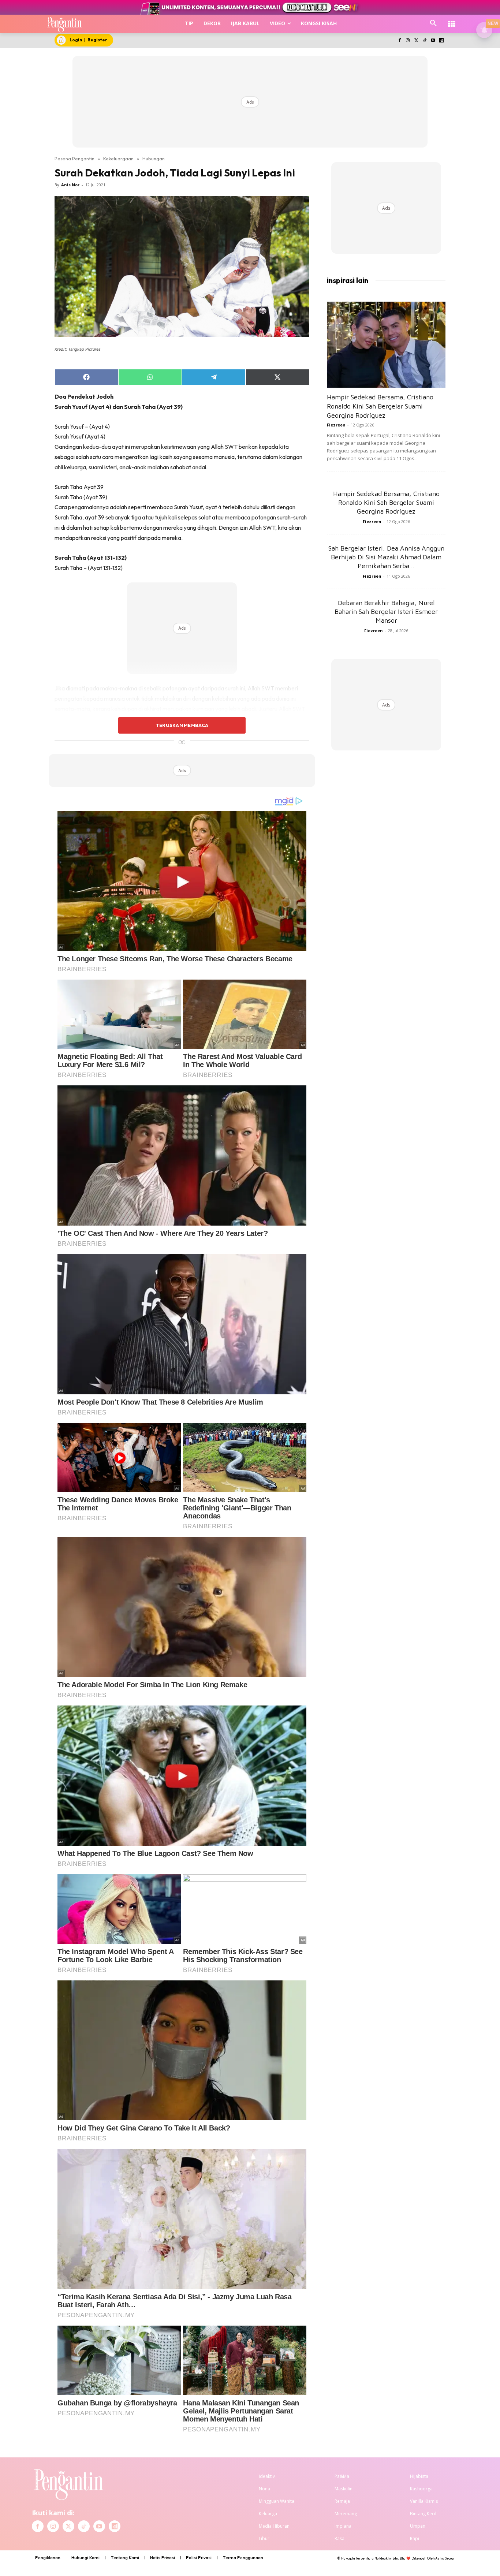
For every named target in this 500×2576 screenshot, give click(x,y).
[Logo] (65, 24)
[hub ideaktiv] (452, 20)
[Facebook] (400, 41)
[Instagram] (408, 41)
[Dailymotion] (441, 41)
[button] (433, 23)
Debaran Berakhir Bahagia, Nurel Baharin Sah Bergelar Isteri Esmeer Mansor (386, 612)
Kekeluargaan (118, 159)
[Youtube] (433, 41)
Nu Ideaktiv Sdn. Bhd (390, 2558)
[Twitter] (416, 41)
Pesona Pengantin (74, 159)
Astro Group (445, 2558)
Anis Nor (70, 185)
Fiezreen (336, 425)
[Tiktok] (425, 41)
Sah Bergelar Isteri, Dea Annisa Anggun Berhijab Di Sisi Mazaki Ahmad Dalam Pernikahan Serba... (386, 557)
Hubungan (154, 159)
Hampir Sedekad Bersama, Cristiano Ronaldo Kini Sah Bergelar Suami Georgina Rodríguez (380, 406)
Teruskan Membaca (182, 725)
